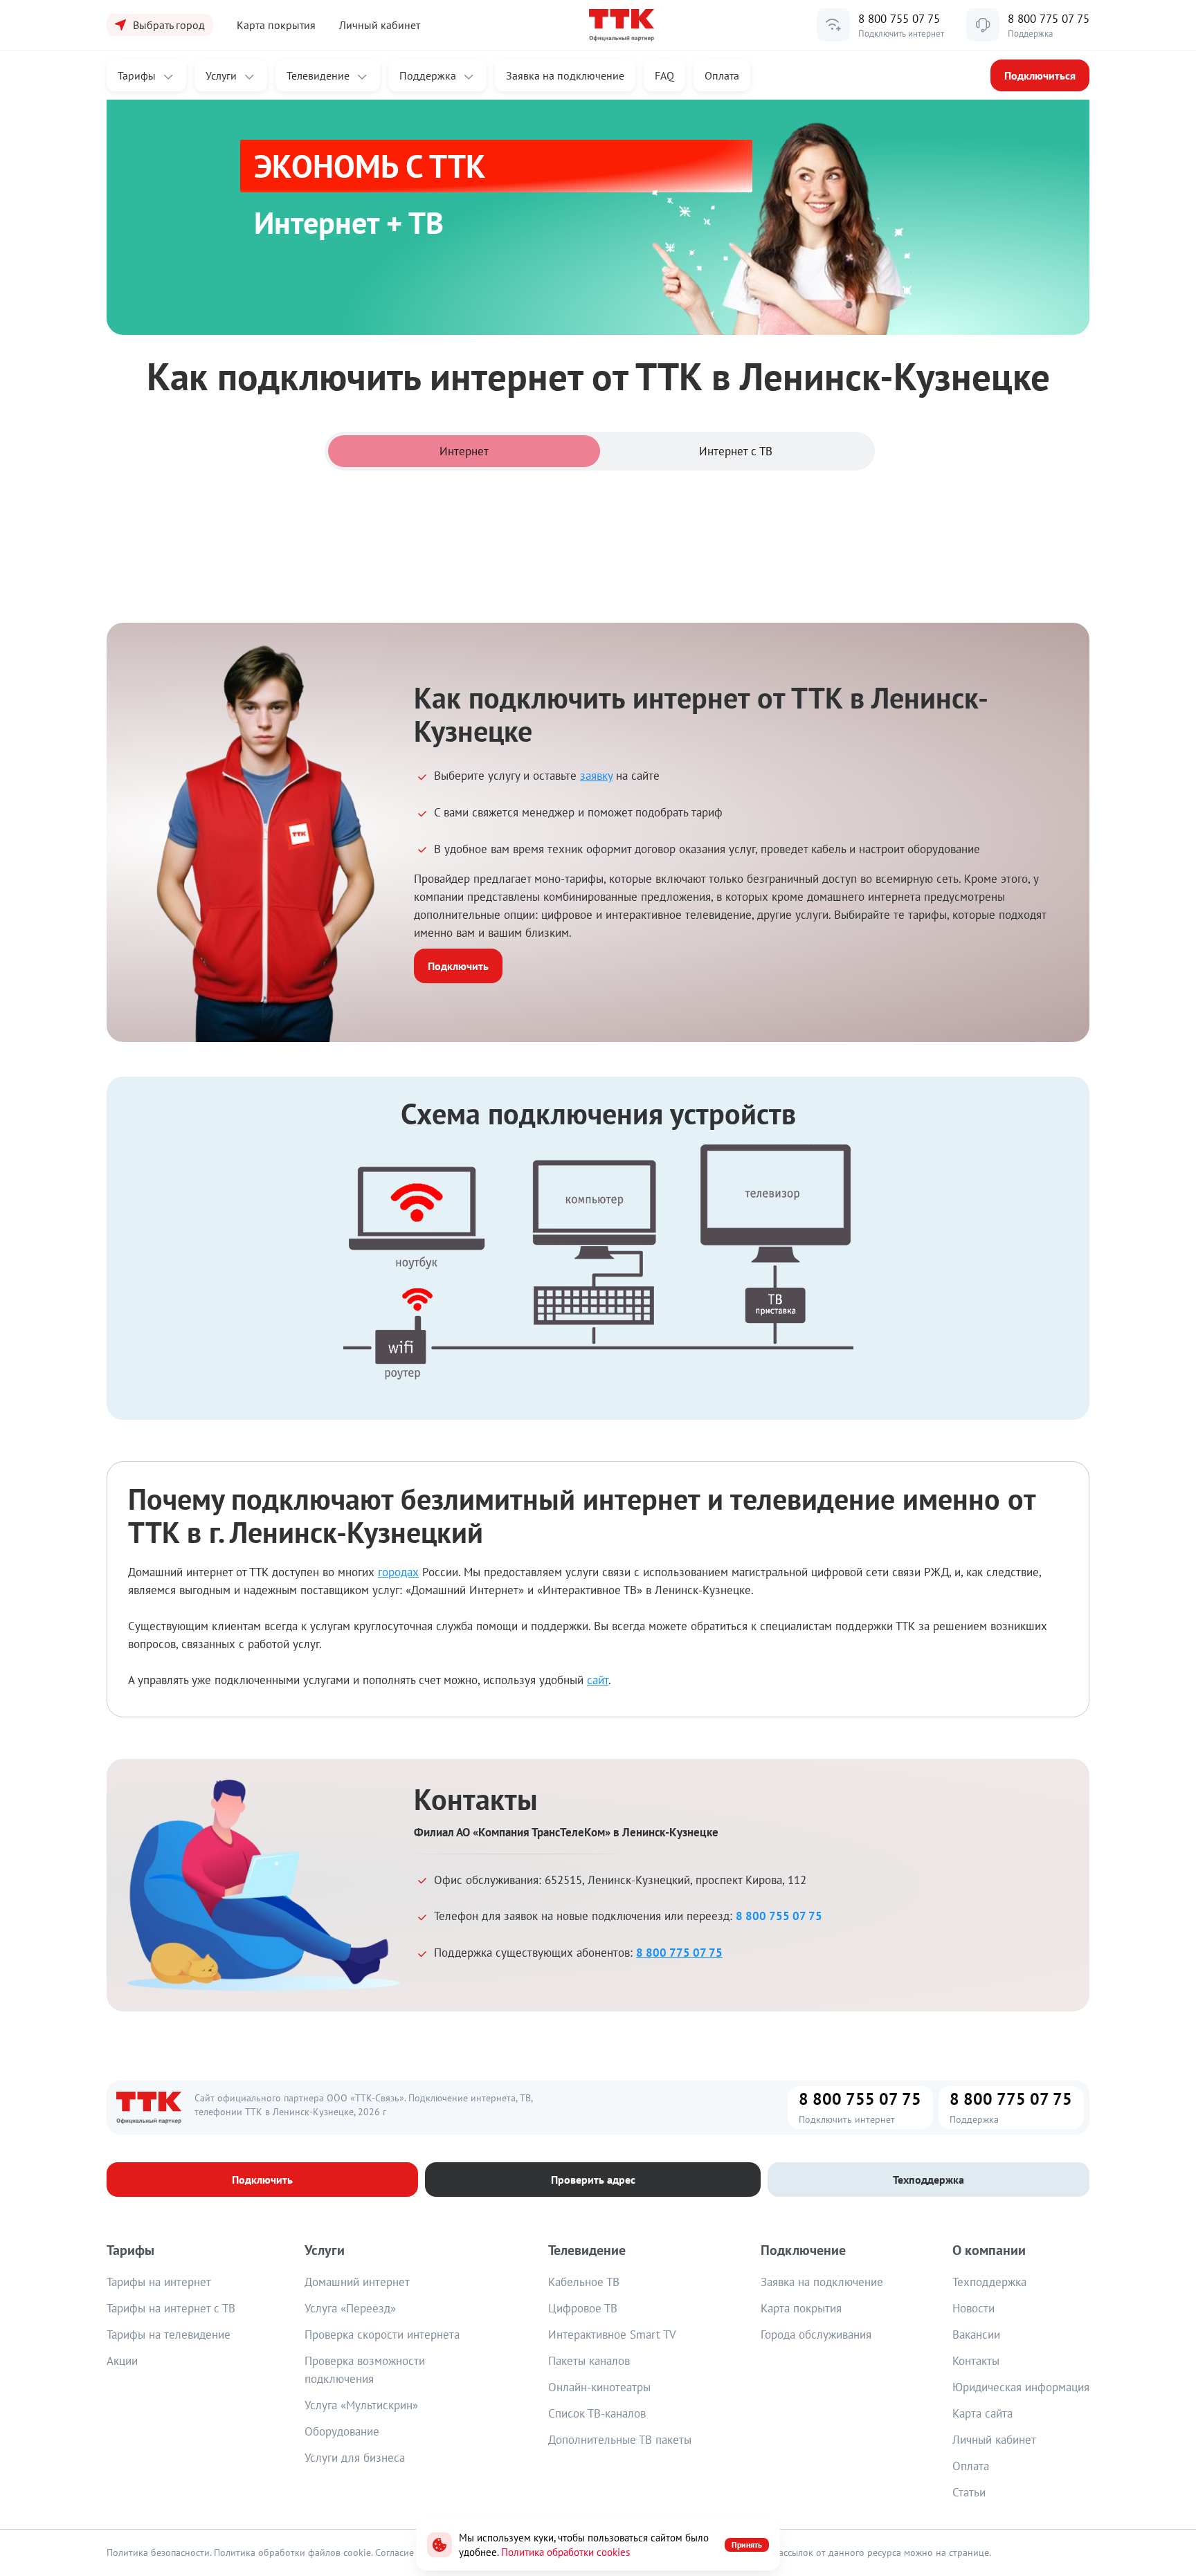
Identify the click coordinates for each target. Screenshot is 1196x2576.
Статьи (969, 2492)
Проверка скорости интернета (382, 2335)
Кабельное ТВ (584, 2282)
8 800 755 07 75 (899, 19)
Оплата (722, 75)
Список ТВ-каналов (597, 2413)
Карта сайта (982, 2413)
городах (398, 1572)
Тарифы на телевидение (169, 2335)
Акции (122, 2361)
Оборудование (342, 2431)
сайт (598, 1680)
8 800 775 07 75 (1049, 19)
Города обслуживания (816, 2335)
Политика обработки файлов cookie (292, 2552)
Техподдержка (989, 2282)
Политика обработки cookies (565, 2552)
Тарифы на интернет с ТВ (171, 2308)
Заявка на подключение (822, 2282)
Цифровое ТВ (583, 2308)
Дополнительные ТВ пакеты (620, 2440)
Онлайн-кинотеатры (599, 2387)
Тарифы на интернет (159, 2282)
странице (969, 2552)
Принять (747, 2545)
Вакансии (976, 2335)
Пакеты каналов (589, 2361)
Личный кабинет (380, 25)
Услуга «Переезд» (350, 2308)
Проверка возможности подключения (365, 2370)
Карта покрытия (801, 2308)
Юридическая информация (1021, 2387)
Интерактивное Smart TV (612, 2335)
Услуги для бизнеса (355, 2458)
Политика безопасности (158, 2552)
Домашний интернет (357, 2282)
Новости (973, 2308)
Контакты (976, 2361)
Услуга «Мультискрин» (361, 2405)
